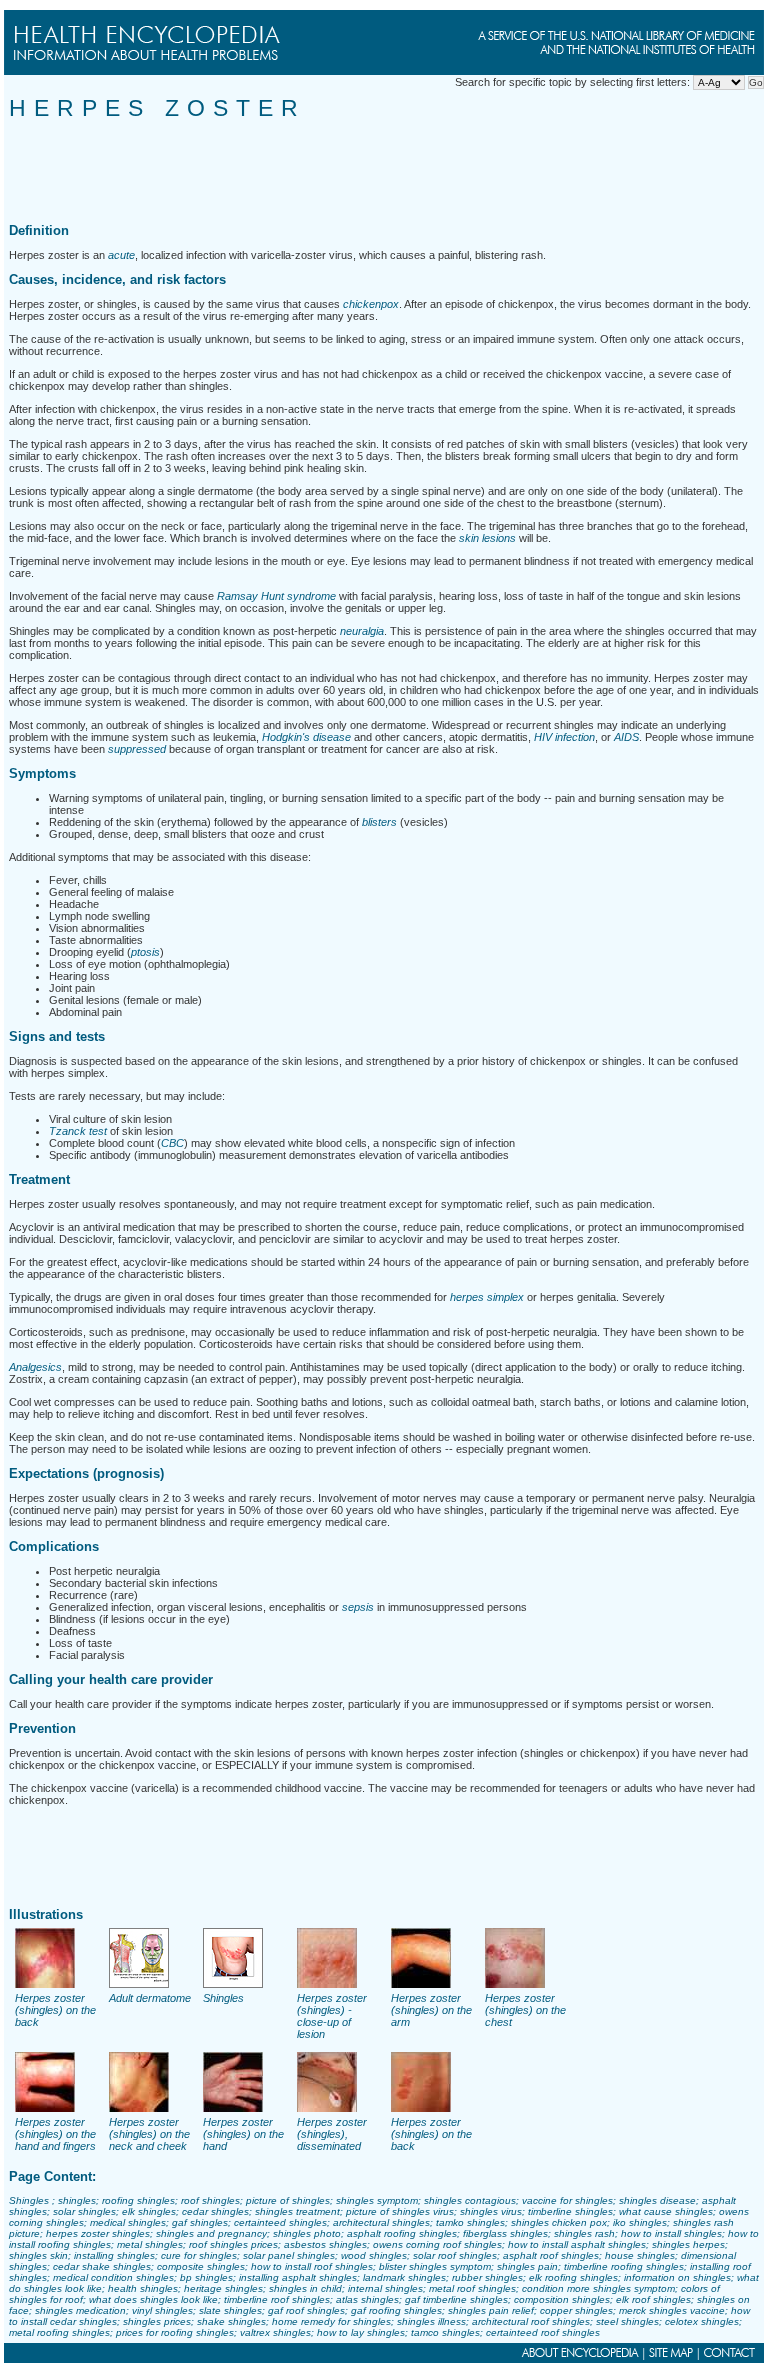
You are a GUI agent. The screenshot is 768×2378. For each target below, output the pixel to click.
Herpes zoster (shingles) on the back (55, 2010)
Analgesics (35, 1367)
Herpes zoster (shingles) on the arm (431, 2010)
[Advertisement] (373, 167)
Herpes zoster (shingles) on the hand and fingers (55, 2134)
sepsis (358, 1607)
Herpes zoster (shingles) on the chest (525, 2010)
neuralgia (362, 631)
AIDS (626, 737)
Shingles (223, 1998)
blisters (379, 822)
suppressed (137, 749)
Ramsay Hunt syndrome (276, 596)
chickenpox (371, 304)
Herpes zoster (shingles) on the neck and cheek (149, 2134)
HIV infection (564, 737)
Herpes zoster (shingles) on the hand (243, 2134)
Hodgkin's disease (306, 737)
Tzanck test (78, 1131)
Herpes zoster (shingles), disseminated (332, 2134)
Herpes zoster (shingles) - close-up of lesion (332, 2016)
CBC (172, 1143)
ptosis (145, 952)
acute (121, 255)
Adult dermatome (150, 1998)
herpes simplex (487, 1297)
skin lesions (487, 538)
